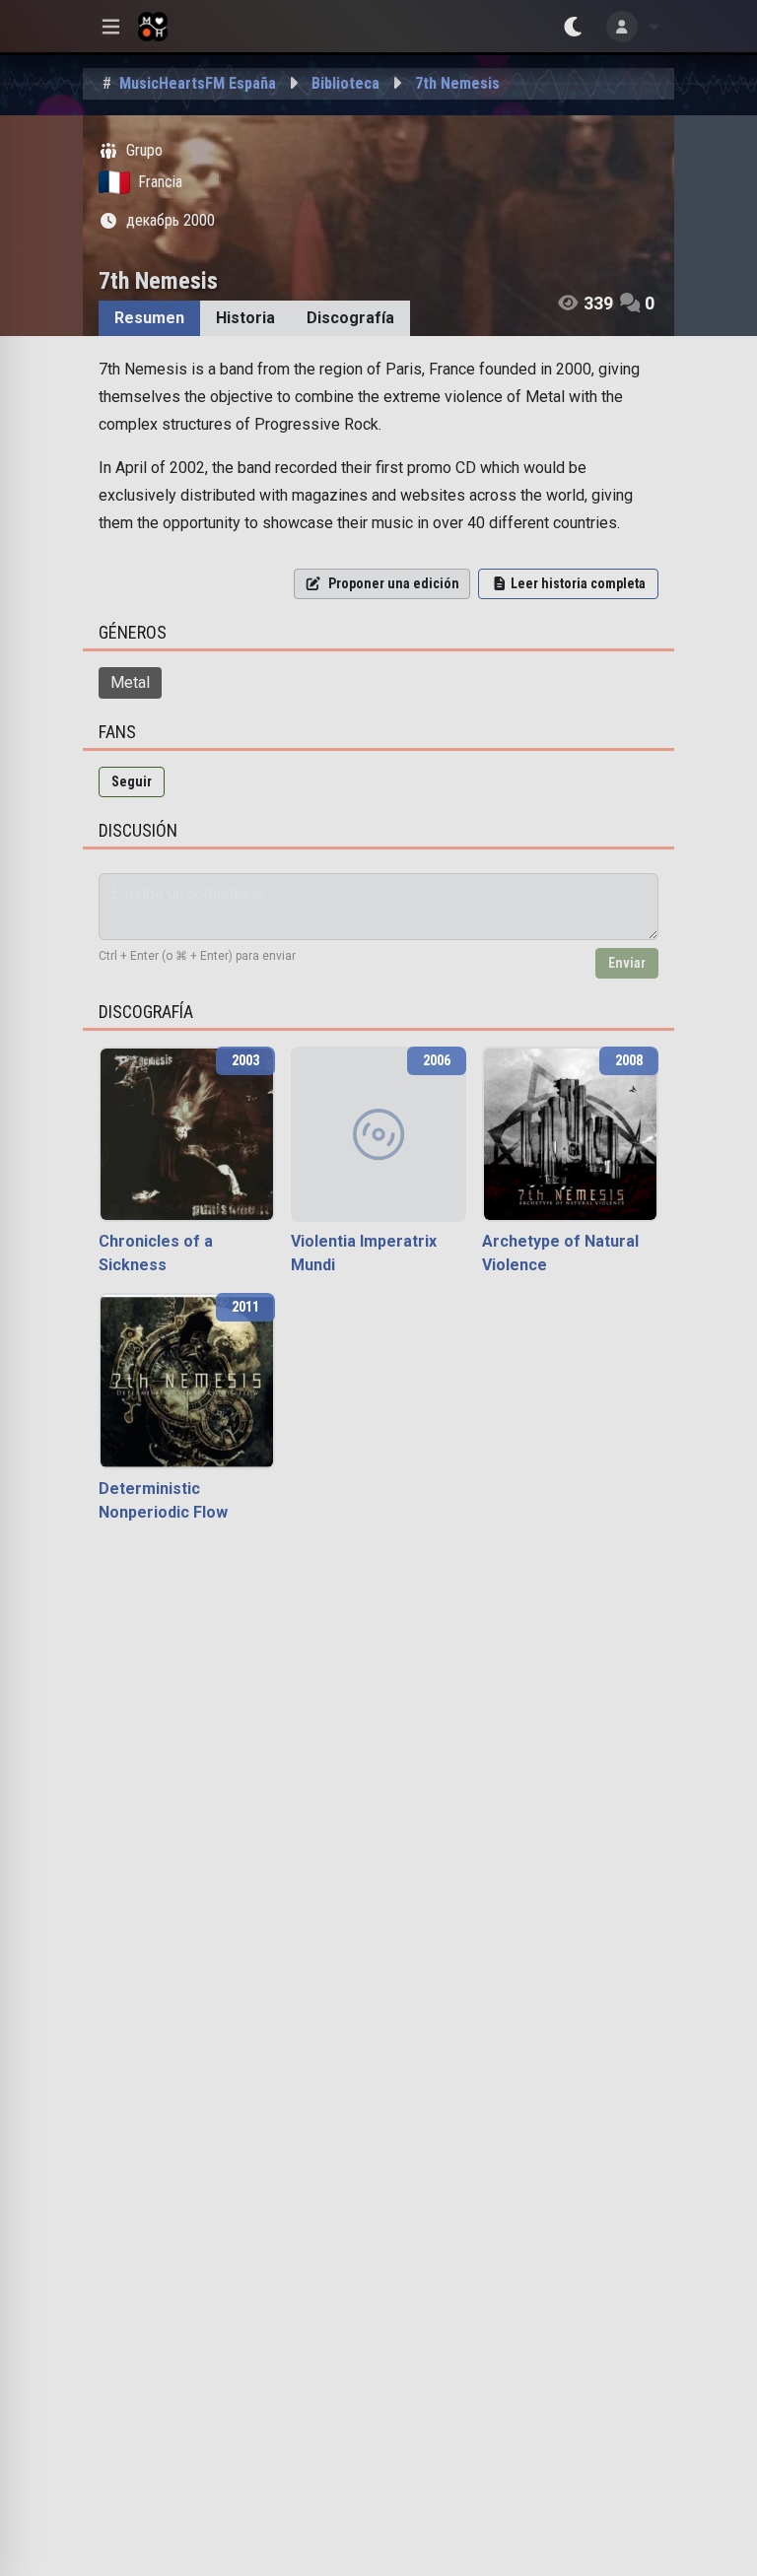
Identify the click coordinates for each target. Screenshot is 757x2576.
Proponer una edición (394, 583)
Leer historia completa (578, 583)
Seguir (132, 781)
